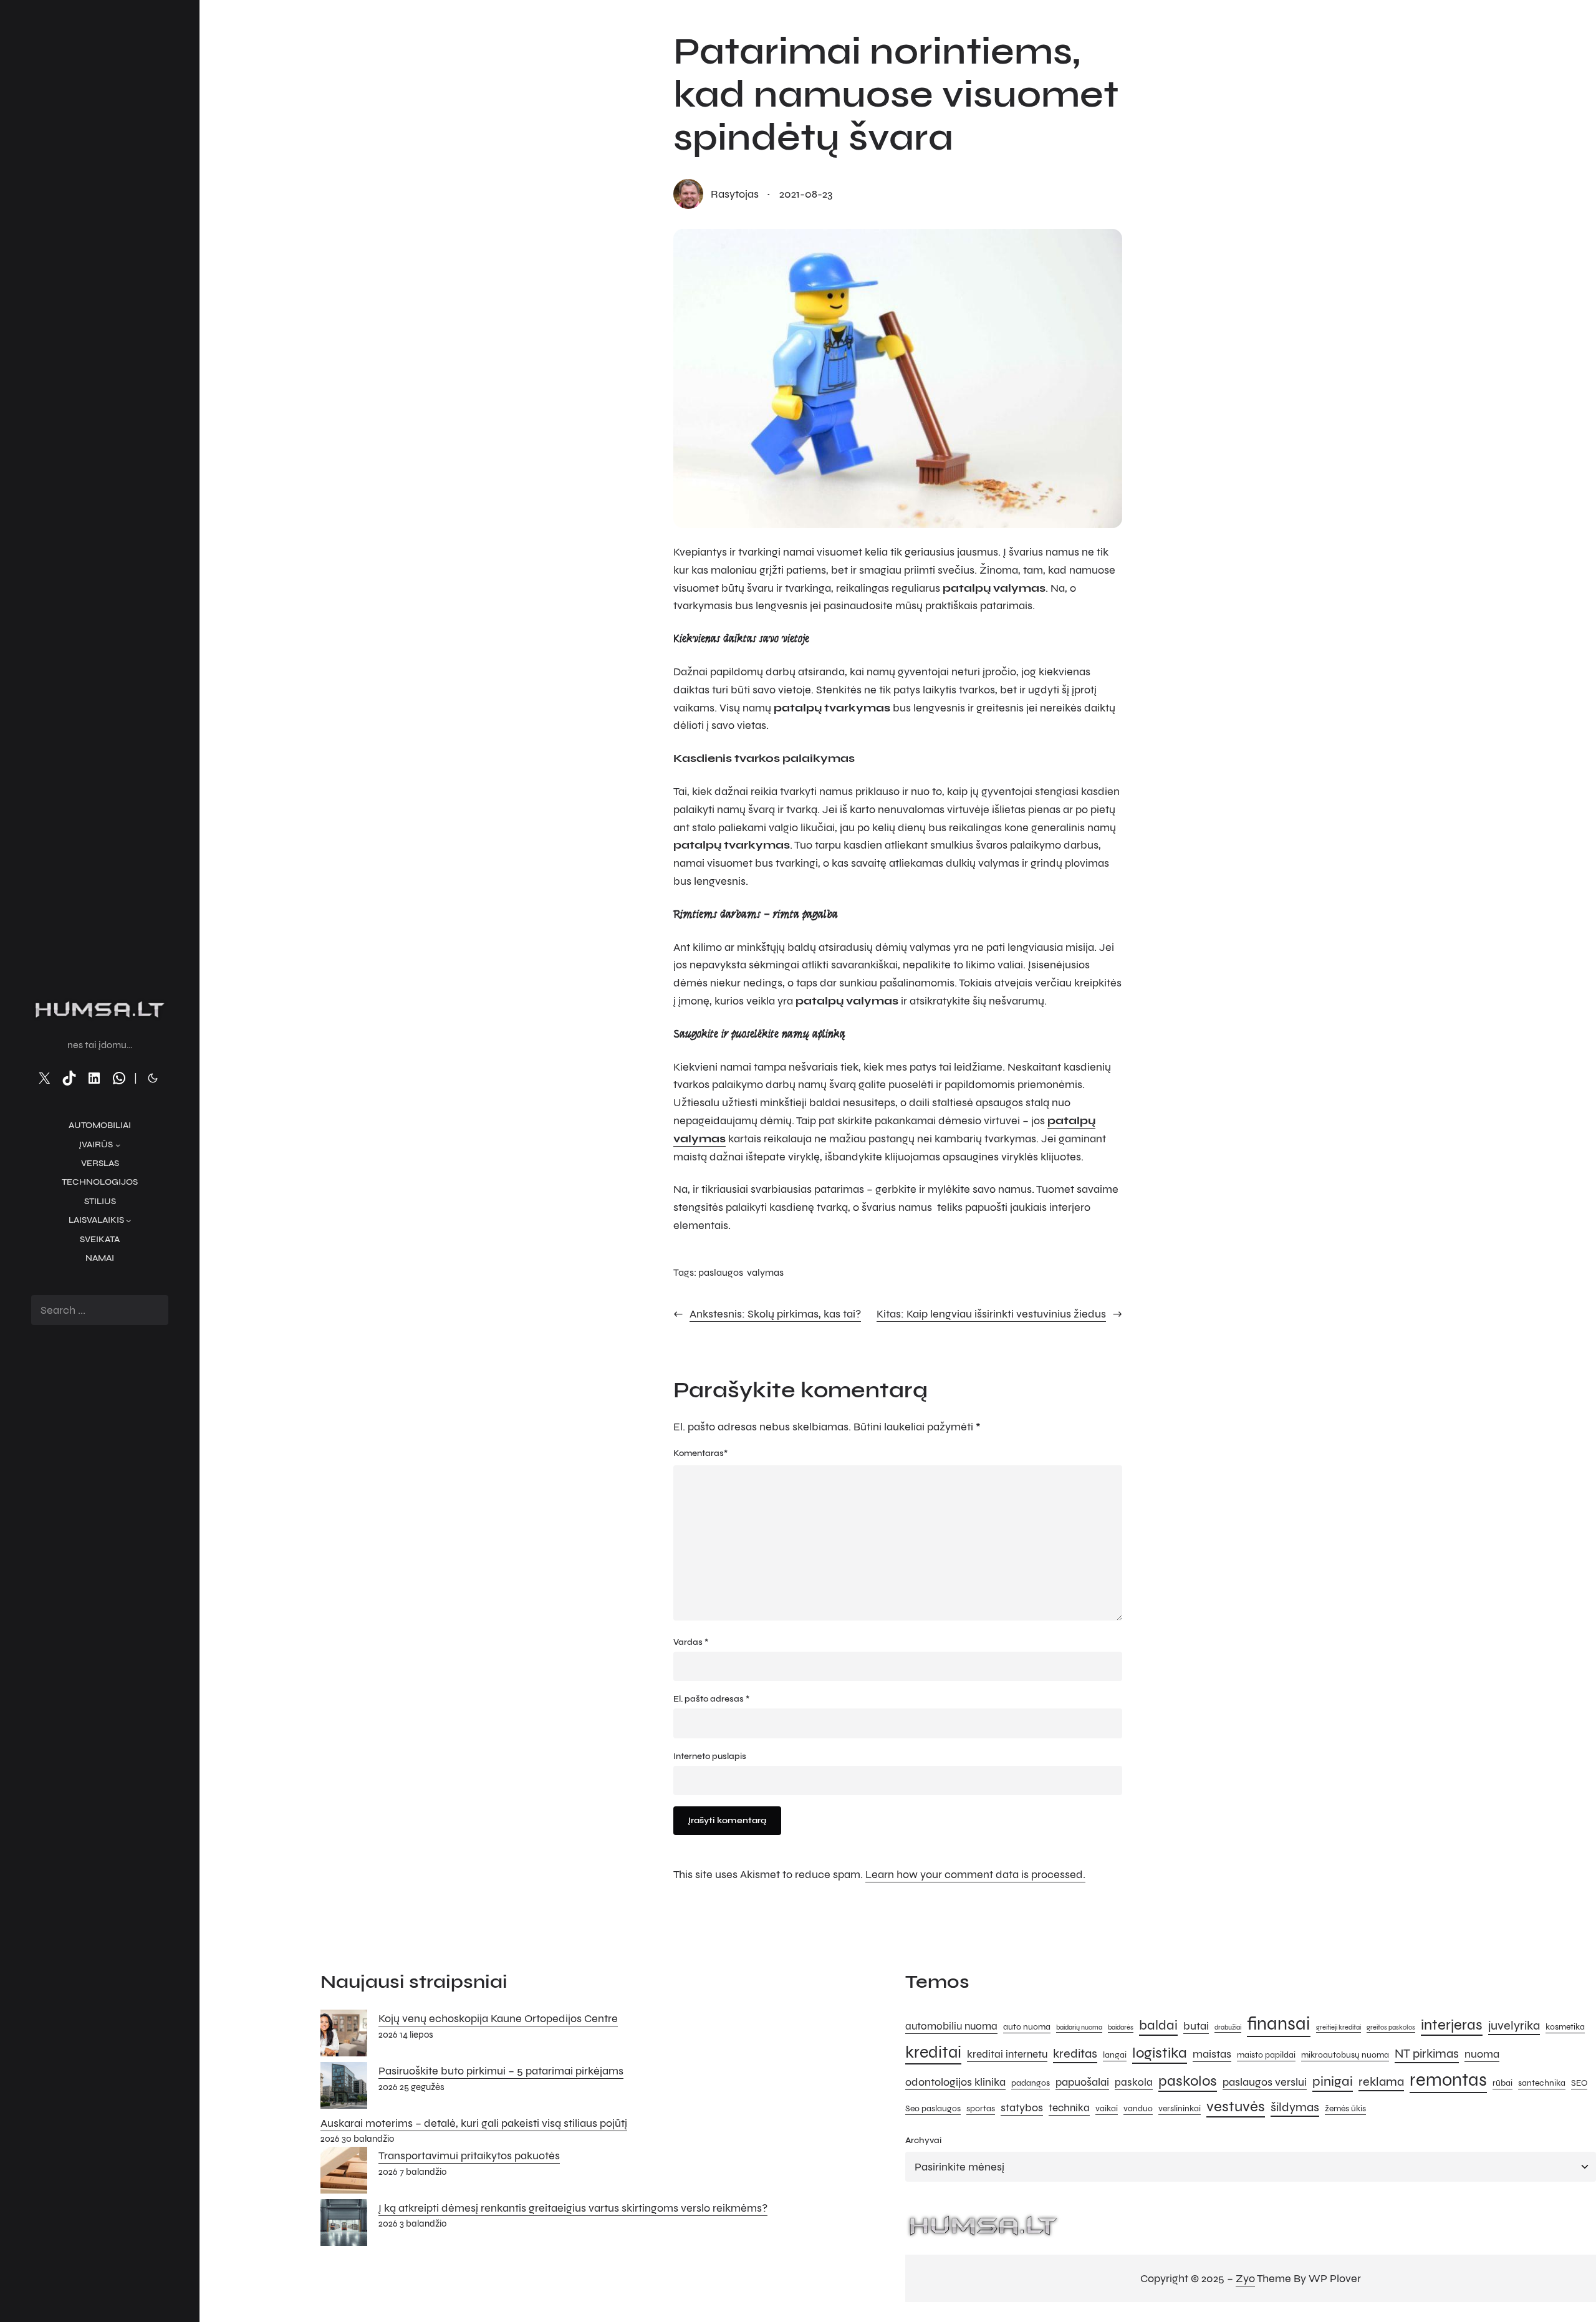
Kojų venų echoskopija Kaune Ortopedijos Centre (498, 2018)
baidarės (1121, 2027)
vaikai (1107, 2108)
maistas (1212, 2054)
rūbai (1502, 2083)
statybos (1022, 2108)
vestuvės (1236, 2107)
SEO (1579, 2083)
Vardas (691, 1642)
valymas (765, 1272)
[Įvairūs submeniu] (118, 1145)
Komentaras (700, 1453)
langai (1115, 2055)
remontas (1448, 2080)
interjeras (1452, 2025)
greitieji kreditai (1339, 2027)
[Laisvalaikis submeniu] (128, 1220)
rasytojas (735, 194)
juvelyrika (1514, 2026)
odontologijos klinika (955, 2082)
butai (1196, 2026)
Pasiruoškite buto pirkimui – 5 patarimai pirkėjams (501, 2071)
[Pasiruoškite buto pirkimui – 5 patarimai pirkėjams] (344, 2088)
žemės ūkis (1345, 2108)
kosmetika (1565, 2027)
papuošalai (1082, 2082)
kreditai (933, 2052)
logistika (1160, 2053)
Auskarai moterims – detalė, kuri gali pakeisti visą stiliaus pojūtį (474, 2123)
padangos (1031, 2083)
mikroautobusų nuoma (1345, 2055)
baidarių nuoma (1079, 2027)
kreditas (1075, 2054)
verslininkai (1180, 2108)
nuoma (1482, 2054)
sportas (981, 2108)
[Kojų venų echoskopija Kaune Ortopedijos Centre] (344, 2036)
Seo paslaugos (933, 2108)
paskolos (1188, 2081)
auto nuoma (1027, 2027)
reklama (1381, 2082)
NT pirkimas (1427, 2054)
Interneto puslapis (710, 1756)
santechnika (1542, 2083)
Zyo (1245, 2278)
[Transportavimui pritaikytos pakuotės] (344, 2173)
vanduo (1138, 2108)
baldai (1158, 2025)
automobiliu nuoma (951, 2026)
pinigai (1333, 2081)
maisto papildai (1266, 2055)
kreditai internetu (1007, 2055)
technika (1069, 2108)
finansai (1279, 2024)
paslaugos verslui (1265, 2082)
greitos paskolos (1391, 2027)
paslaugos (721, 1272)
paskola (1134, 2083)
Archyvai (923, 2140)
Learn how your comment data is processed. (975, 1874)
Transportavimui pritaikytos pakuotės (469, 2156)
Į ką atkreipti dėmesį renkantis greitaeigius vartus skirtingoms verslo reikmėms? (573, 2208)
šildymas (1295, 2107)
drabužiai (1228, 2027)
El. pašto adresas (711, 1699)
